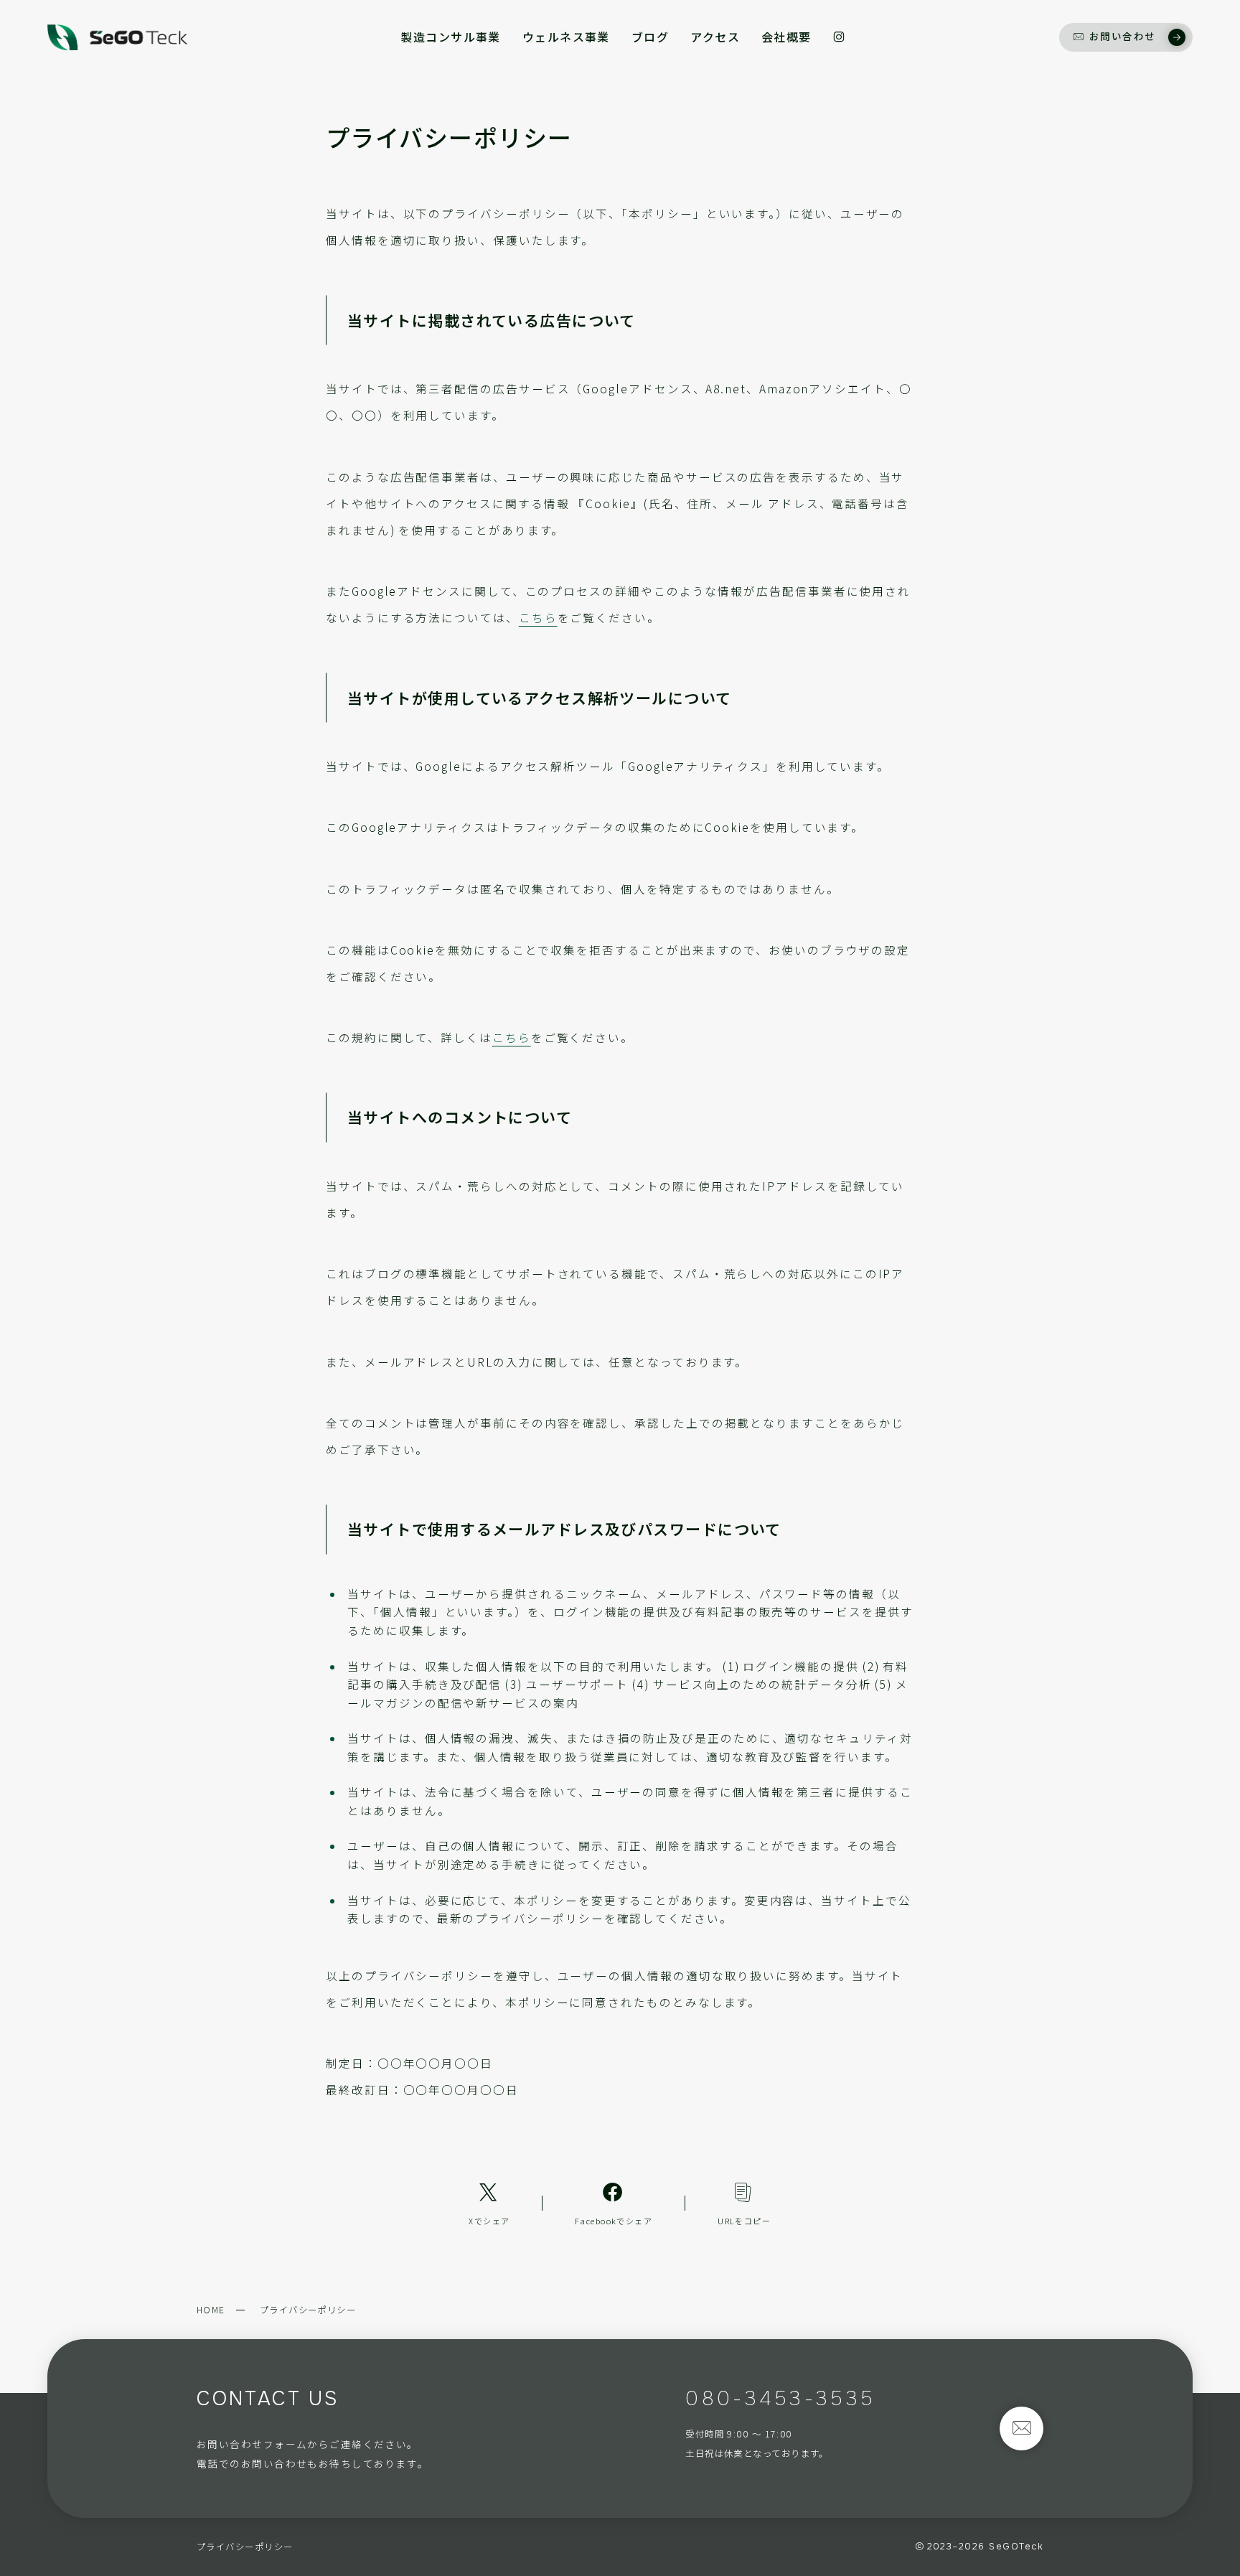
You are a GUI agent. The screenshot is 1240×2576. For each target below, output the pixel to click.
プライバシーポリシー (245, 2547)
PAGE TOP (1201, 2487)
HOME (211, 2310)
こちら (538, 617)
